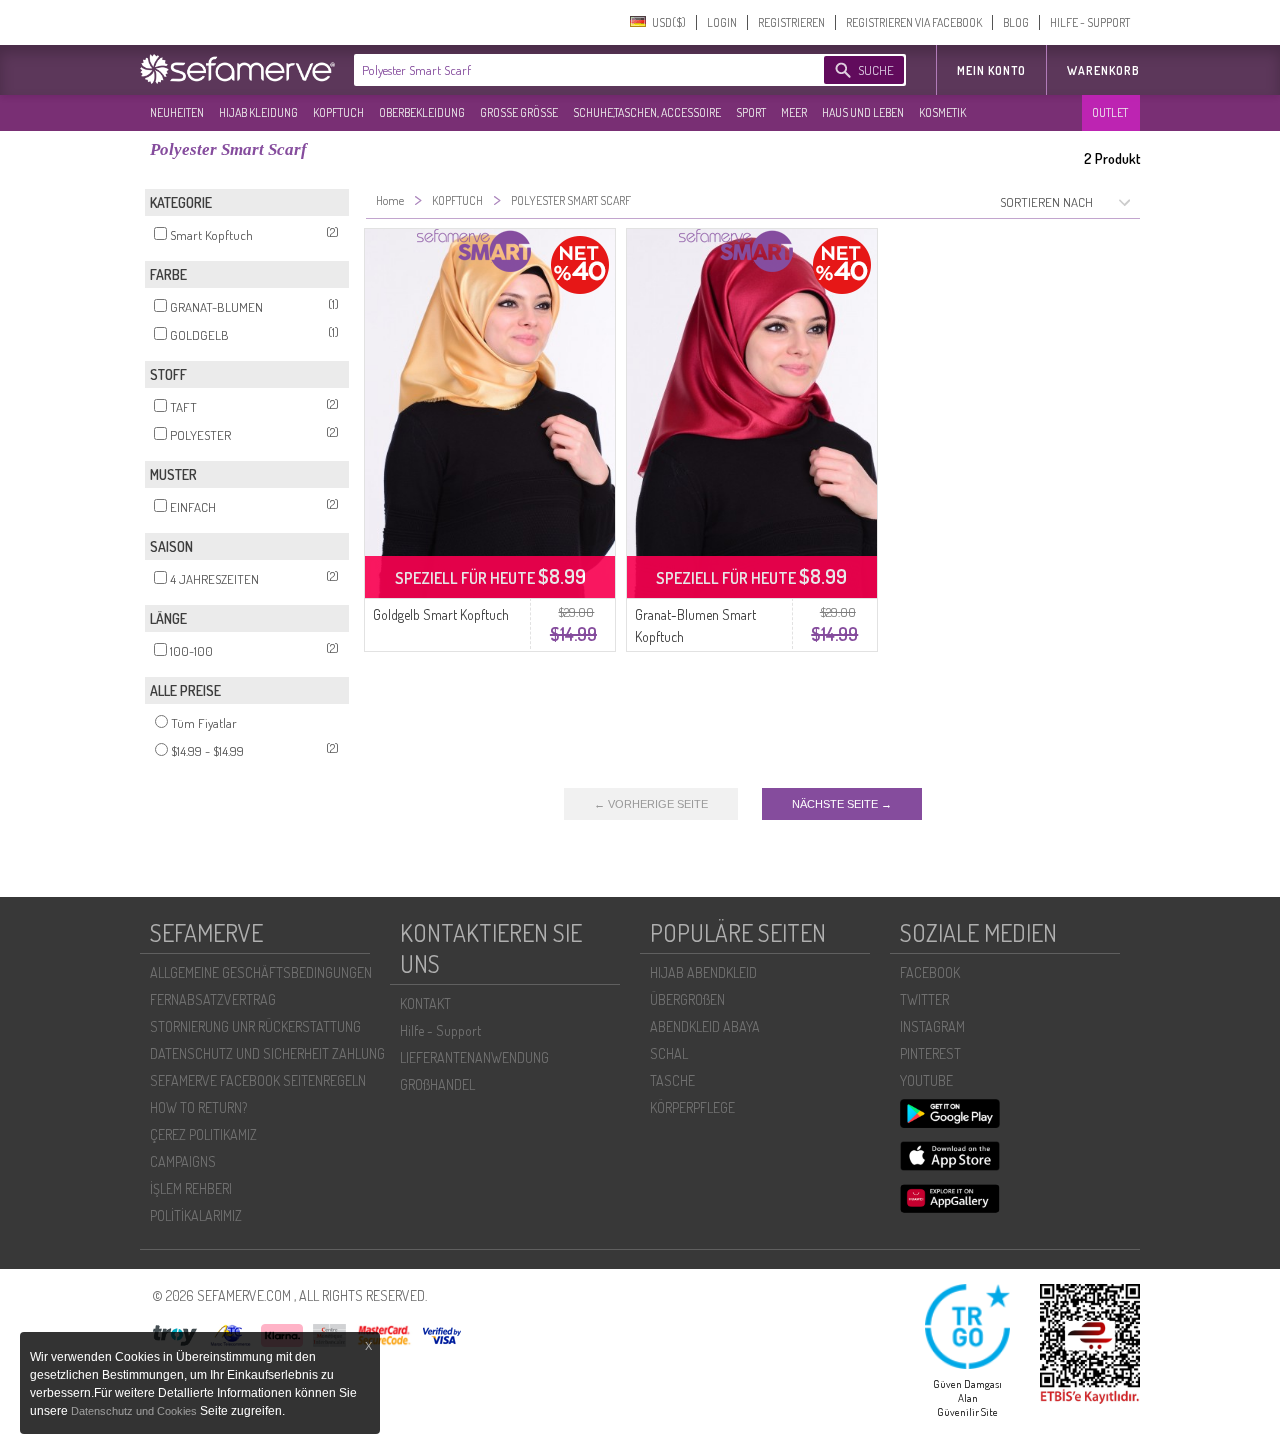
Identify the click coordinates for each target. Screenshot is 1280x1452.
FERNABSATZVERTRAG (213, 999)
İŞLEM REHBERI (191, 1188)
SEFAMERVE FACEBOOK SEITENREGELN (258, 1080)
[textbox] (572, 70)
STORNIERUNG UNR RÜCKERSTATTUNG (255, 1026)
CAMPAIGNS (183, 1161)
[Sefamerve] (242, 69)
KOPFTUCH (338, 112)
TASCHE (672, 1080)
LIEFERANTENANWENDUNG (474, 1057)
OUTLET (1110, 112)
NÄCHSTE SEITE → (842, 804)
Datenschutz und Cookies (135, 1411)
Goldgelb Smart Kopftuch (441, 614)
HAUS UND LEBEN (863, 112)
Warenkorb (1103, 70)
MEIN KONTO (991, 70)
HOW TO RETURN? (198, 1107)
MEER (794, 112)
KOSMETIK (942, 112)
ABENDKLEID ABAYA (705, 1026)
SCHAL (669, 1053)
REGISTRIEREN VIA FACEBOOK (914, 22)
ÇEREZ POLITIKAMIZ (203, 1134)
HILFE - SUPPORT (1090, 22)
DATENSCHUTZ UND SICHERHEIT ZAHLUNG (267, 1053)
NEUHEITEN (177, 112)
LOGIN (722, 22)
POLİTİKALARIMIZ (196, 1215)
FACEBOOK (930, 972)
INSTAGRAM (932, 1026)
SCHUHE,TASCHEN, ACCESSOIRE (647, 112)
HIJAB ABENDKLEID (703, 972)
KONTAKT (425, 1003)
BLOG (1016, 22)
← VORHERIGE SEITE (651, 804)
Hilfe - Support (440, 1030)
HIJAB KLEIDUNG (258, 112)
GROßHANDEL (437, 1084)
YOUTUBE (926, 1080)
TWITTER (924, 999)
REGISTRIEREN (791, 22)
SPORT (751, 112)
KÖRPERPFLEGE (692, 1107)
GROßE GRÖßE (519, 112)
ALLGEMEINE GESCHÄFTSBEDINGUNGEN (261, 972)
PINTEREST (930, 1053)
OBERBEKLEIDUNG (422, 112)
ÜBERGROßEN (687, 999)
